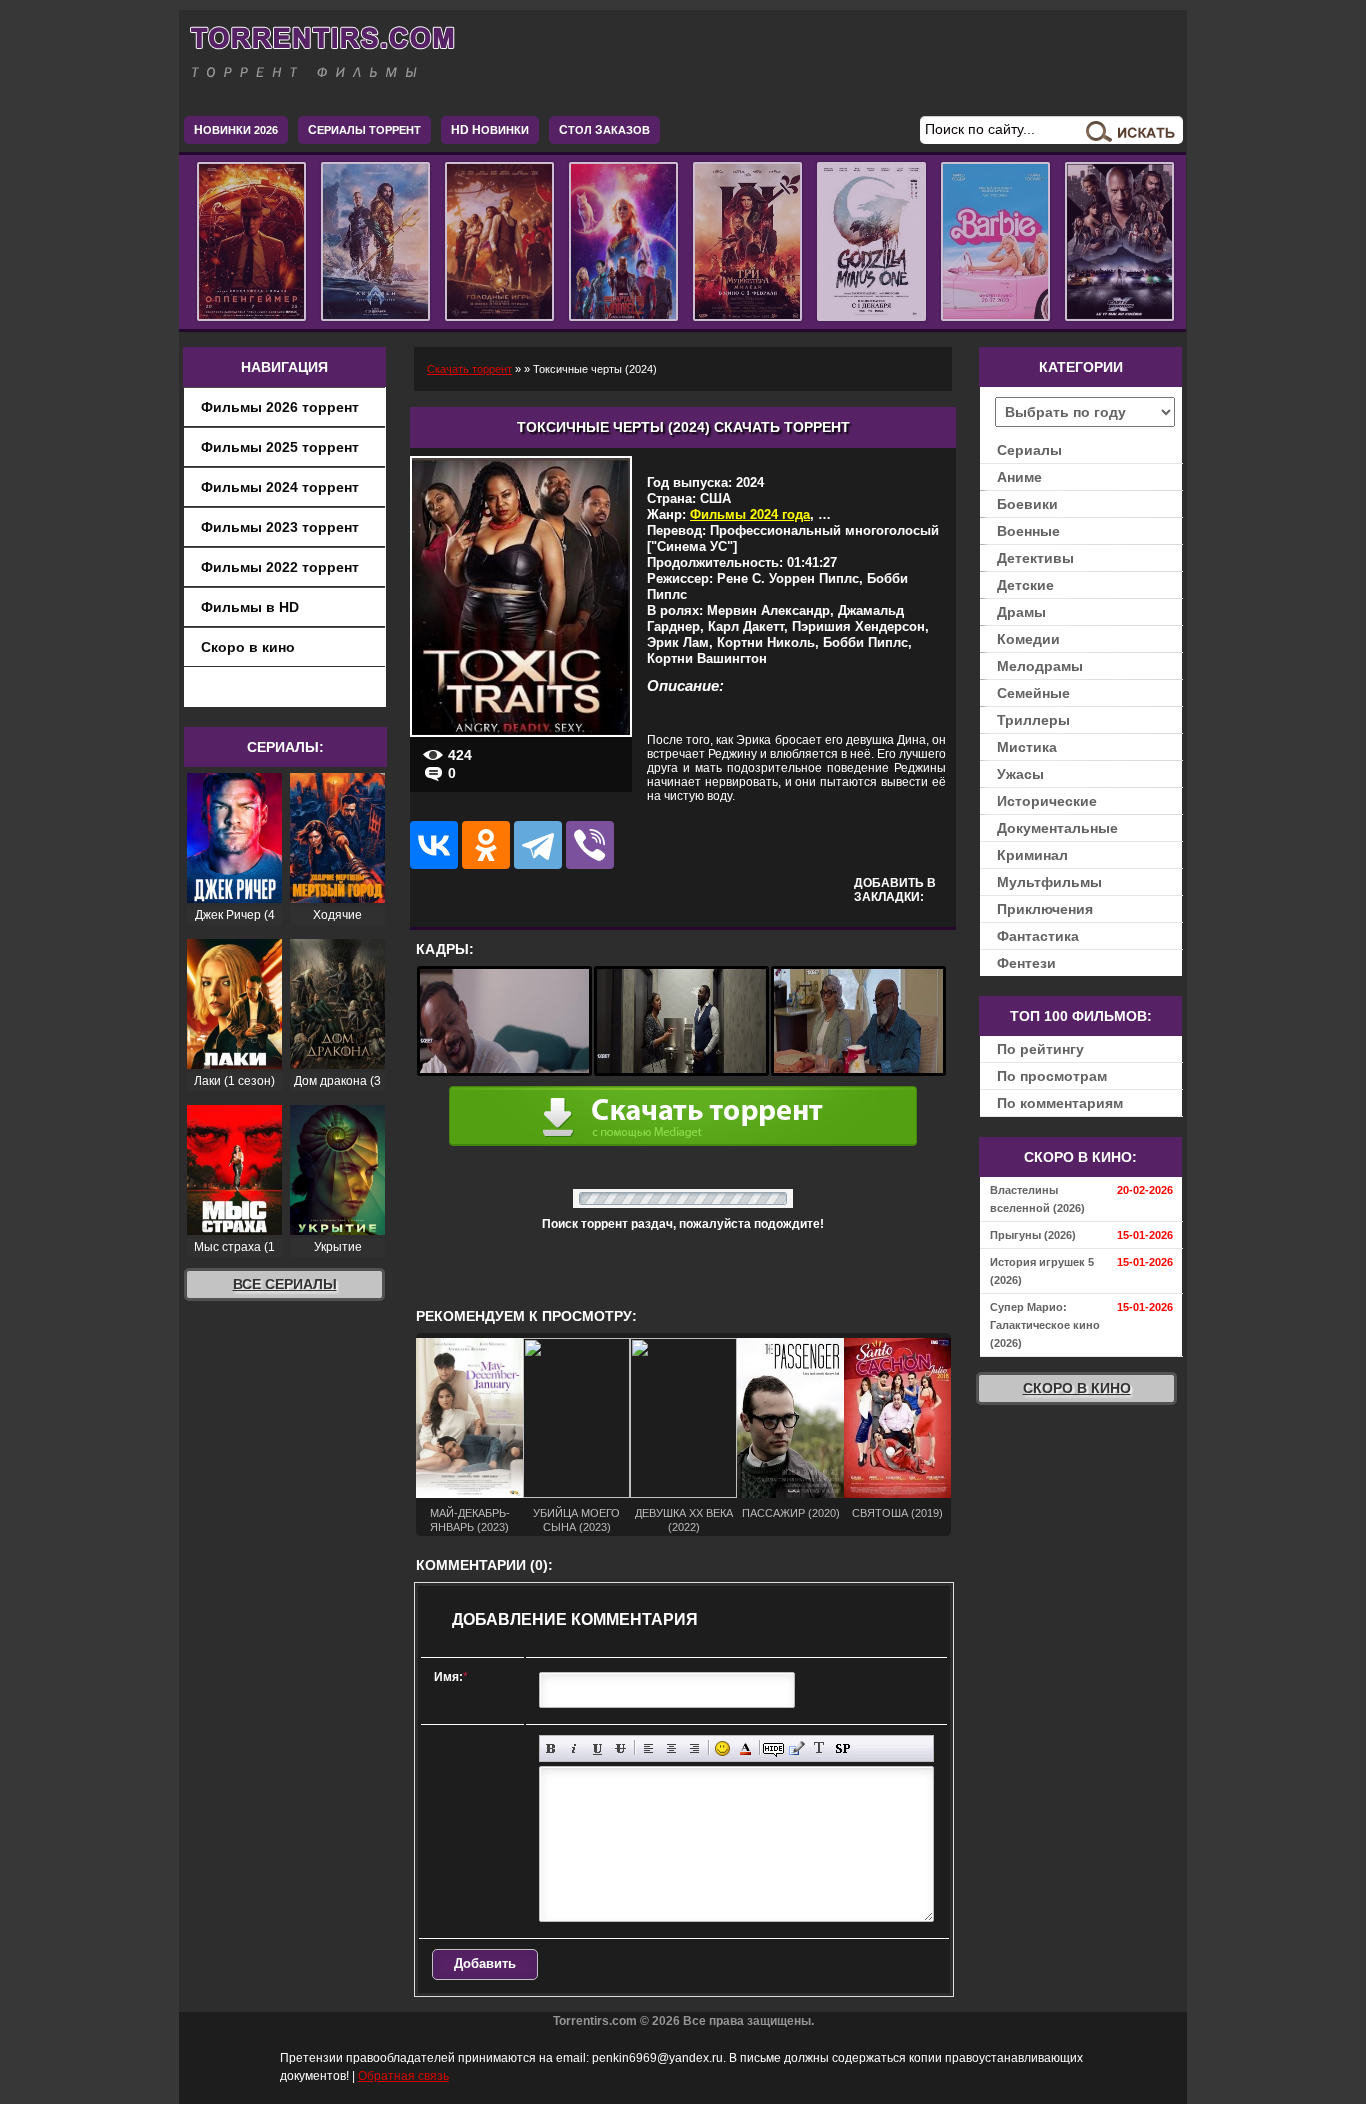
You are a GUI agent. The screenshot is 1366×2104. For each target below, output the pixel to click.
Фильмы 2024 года (750, 514)
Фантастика (1038, 936)
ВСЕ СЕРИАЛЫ (285, 1284)
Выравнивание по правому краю (694, 1748)
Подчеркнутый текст (597, 1748)
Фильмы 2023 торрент (280, 527)
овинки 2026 (236, 130)
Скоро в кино (248, 647)
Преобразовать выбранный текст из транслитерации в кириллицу (819, 1748)
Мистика (1027, 747)
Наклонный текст (574, 1748)
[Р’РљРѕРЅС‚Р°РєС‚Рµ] (434, 845)
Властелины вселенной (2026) (1037, 1199)
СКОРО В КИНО (1077, 1388)
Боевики (1027, 504)
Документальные (1057, 828)
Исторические (1047, 801)
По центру (671, 1748)
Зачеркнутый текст (620, 1748)
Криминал (1032, 855)
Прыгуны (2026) (1033, 1235)
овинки (490, 130)
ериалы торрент (364, 130)
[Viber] (590, 845)
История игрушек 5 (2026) (1042, 1271)
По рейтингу (1040, 1049)
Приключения (1045, 909)
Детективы (1035, 558)
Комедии (1028, 639)
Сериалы (1029, 450)
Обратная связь (403, 2076)
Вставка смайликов (722, 1748)
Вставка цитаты (796, 1748)
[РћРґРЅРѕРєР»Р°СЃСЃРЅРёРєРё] (486, 845)
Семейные (1033, 693)
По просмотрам (1052, 1076)
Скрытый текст (773, 1748)
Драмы (1021, 612)
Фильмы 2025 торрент (280, 447)
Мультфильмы (1049, 882)
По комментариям (1060, 1103)
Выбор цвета (745, 1748)
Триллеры (1033, 720)
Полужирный (551, 1748)
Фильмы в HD (250, 607)
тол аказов (604, 130)
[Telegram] (538, 845)
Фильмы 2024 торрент (280, 487)
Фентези (1026, 963)
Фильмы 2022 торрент (280, 567)
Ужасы (1020, 774)
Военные (1028, 531)
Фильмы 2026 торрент (280, 407)
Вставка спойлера (842, 1748)
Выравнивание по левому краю (648, 1748)
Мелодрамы (1040, 666)
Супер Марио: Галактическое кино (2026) (1045, 1325)
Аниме (1019, 477)
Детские (1025, 585)
